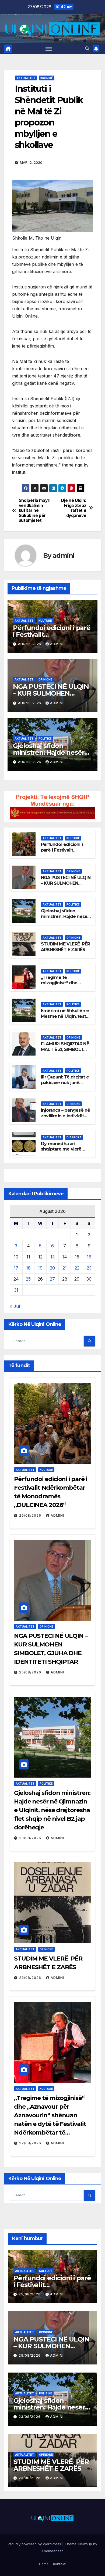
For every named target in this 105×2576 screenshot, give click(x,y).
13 (52, 1257)
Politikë (45, 739)
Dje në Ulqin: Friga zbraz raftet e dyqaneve (74, 508)
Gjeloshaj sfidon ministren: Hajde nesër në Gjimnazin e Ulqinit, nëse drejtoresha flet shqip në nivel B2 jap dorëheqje (52, 1810)
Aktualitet (26, 78)
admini (63, 555)
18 (28, 1268)
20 (52, 1268)
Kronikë (47, 78)
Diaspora (74, 1137)
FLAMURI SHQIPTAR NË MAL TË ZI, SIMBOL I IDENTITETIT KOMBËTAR (65, 1052)
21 (65, 1268)
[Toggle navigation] (49, 49)
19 (40, 1268)
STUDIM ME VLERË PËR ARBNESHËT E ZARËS (65, 947)
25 (28, 1279)
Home (44, 2564)
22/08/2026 (31, 2143)
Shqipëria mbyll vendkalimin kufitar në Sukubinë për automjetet (34, 511)
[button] (87, 49)
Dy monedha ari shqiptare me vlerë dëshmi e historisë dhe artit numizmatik (65, 1152)
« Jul (15, 1306)
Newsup (85, 2544)
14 (65, 1257)
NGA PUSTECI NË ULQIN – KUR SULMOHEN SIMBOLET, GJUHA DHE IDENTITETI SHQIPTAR (66, 886)
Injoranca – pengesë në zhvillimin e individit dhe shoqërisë (65, 1116)
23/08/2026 (31, 1838)
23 (89, 1268)
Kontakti (60, 2564)
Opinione (45, 679)
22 (77, 1268)
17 (16, 1268)
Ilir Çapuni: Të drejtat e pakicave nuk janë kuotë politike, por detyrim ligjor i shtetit (65, 1085)
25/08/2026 (31, 1515)
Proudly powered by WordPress (35, 2544)
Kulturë (45, 621)
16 (89, 1257)
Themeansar (52, 2551)
